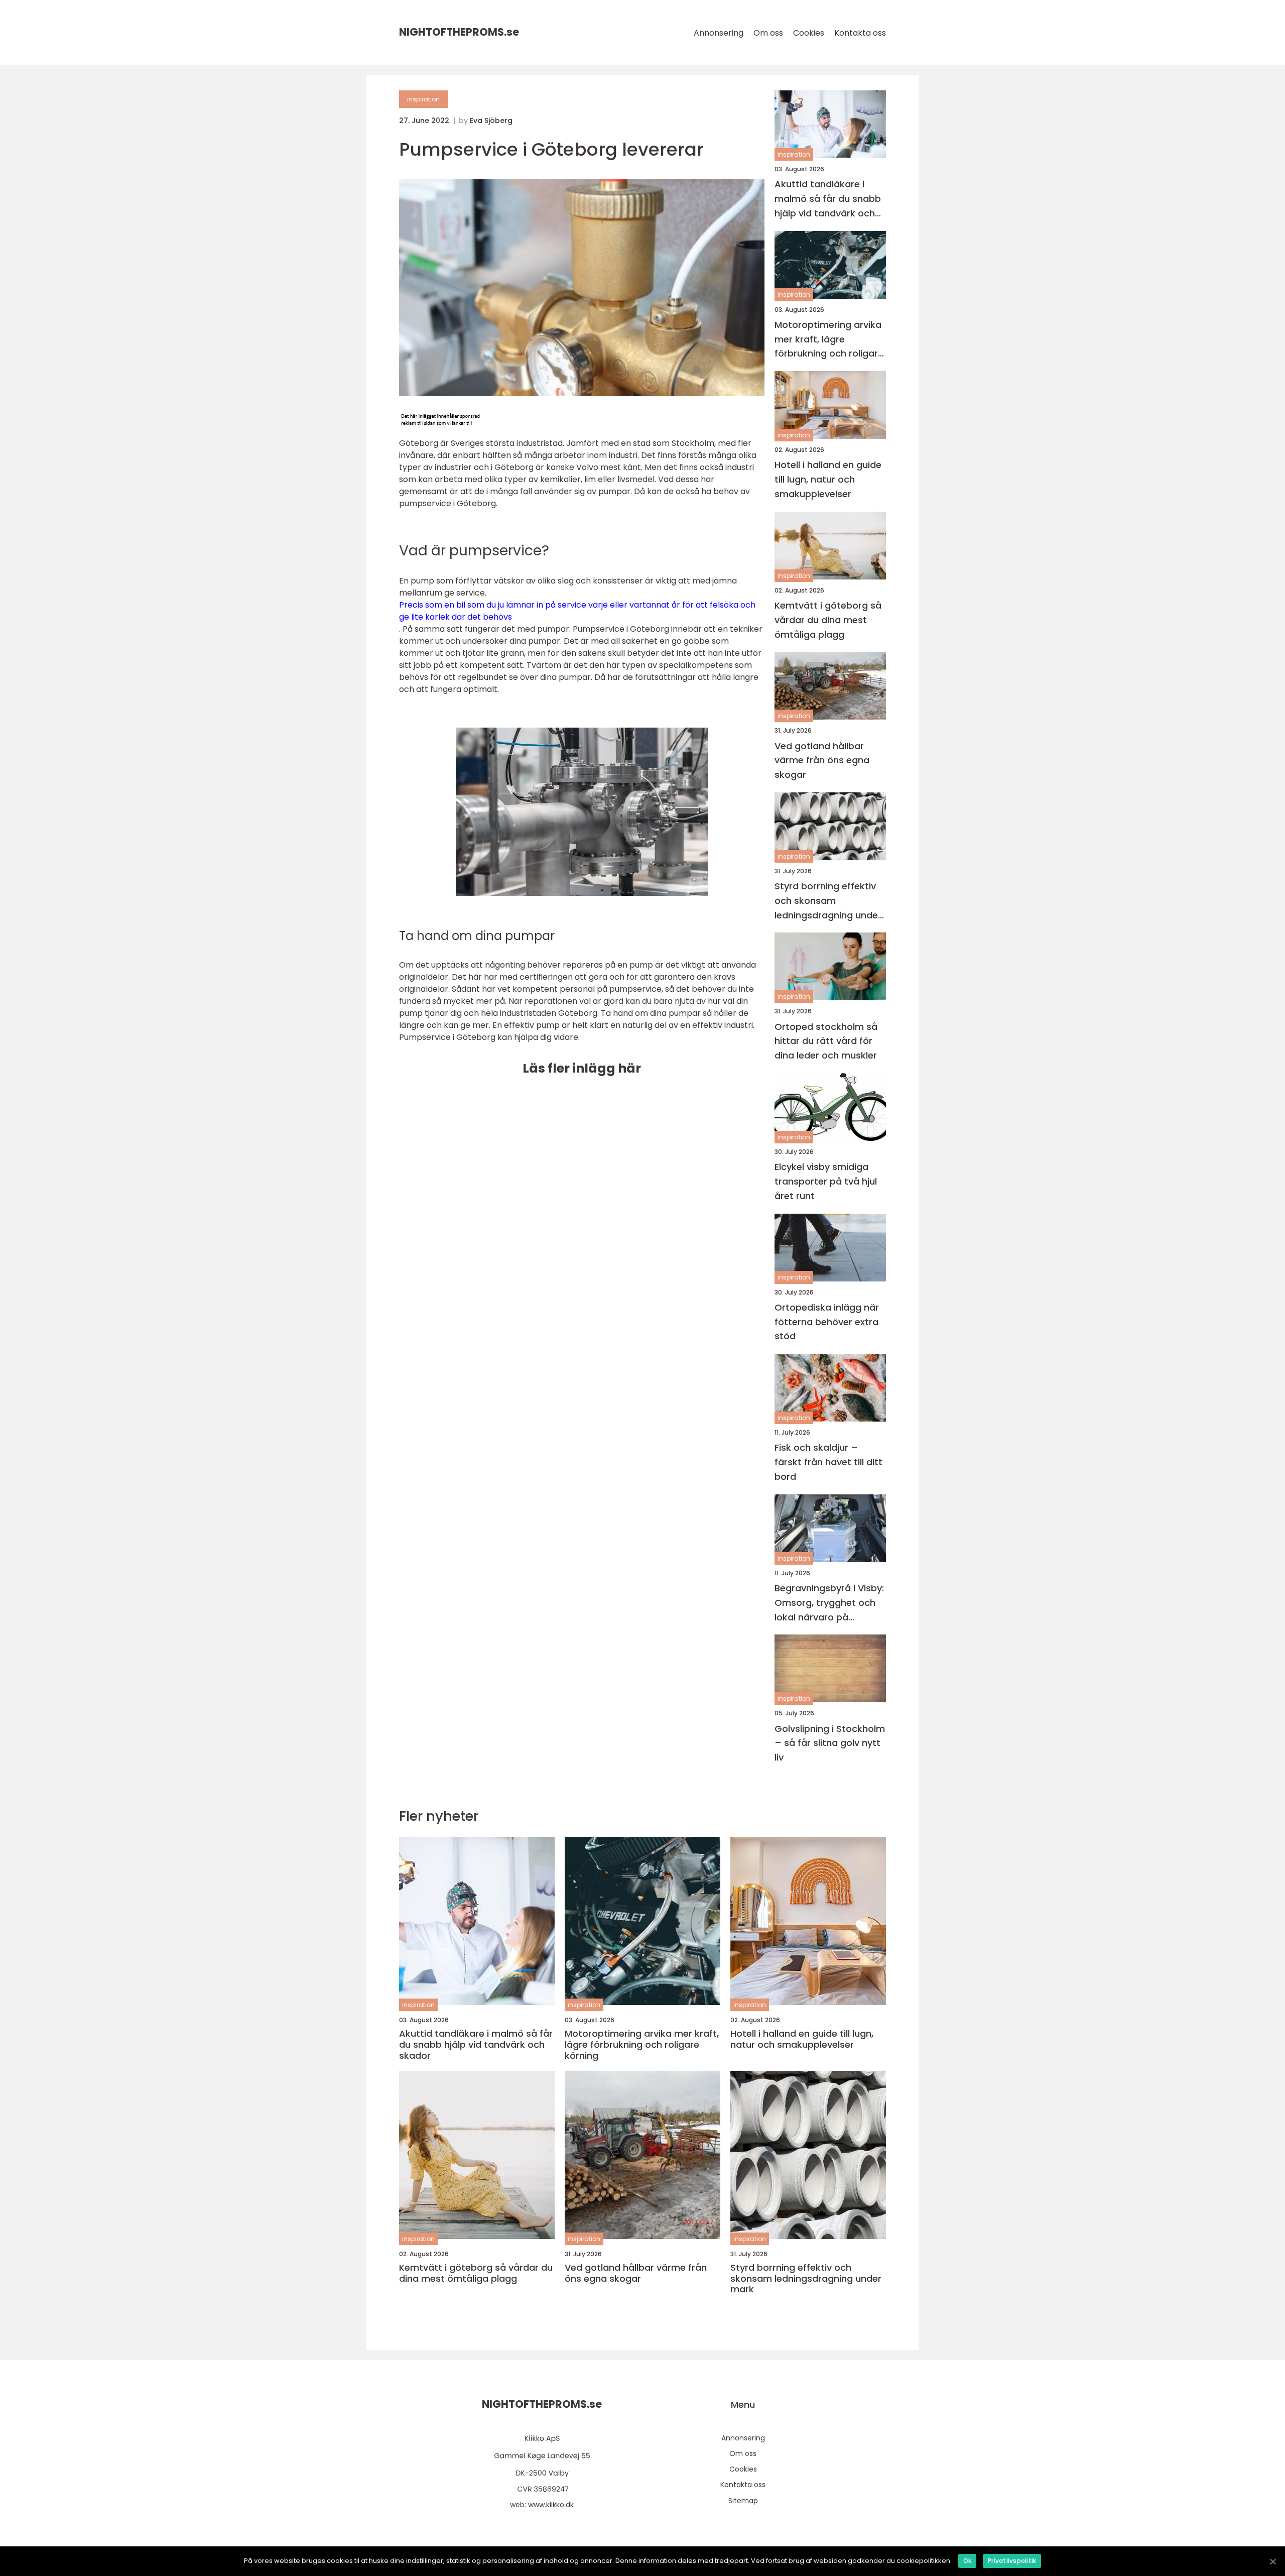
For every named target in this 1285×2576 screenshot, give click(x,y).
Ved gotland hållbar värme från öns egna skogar (822, 760)
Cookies (809, 33)
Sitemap (743, 2501)
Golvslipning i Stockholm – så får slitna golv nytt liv (830, 1743)
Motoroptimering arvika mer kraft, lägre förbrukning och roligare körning (829, 340)
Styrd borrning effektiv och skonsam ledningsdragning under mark (828, 901)
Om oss (768, 33)
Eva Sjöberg (491, 121)
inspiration (423, 99)
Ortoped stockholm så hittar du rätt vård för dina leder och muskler (826, 1041)
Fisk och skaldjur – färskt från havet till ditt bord (828, 1462)
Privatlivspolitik (1012, 2561)
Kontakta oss (860, 33)
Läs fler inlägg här (582, 1068)
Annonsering (719, 33)
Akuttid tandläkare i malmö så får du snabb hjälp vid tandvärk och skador (828, 199)
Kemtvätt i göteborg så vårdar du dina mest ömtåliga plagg (828, 620)
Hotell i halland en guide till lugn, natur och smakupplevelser (828, 479)
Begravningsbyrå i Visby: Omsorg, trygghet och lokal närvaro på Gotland (829, 1603)
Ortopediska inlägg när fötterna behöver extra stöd (827, 1322)
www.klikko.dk (551, 2505)
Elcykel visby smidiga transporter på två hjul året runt (826, 1181)
